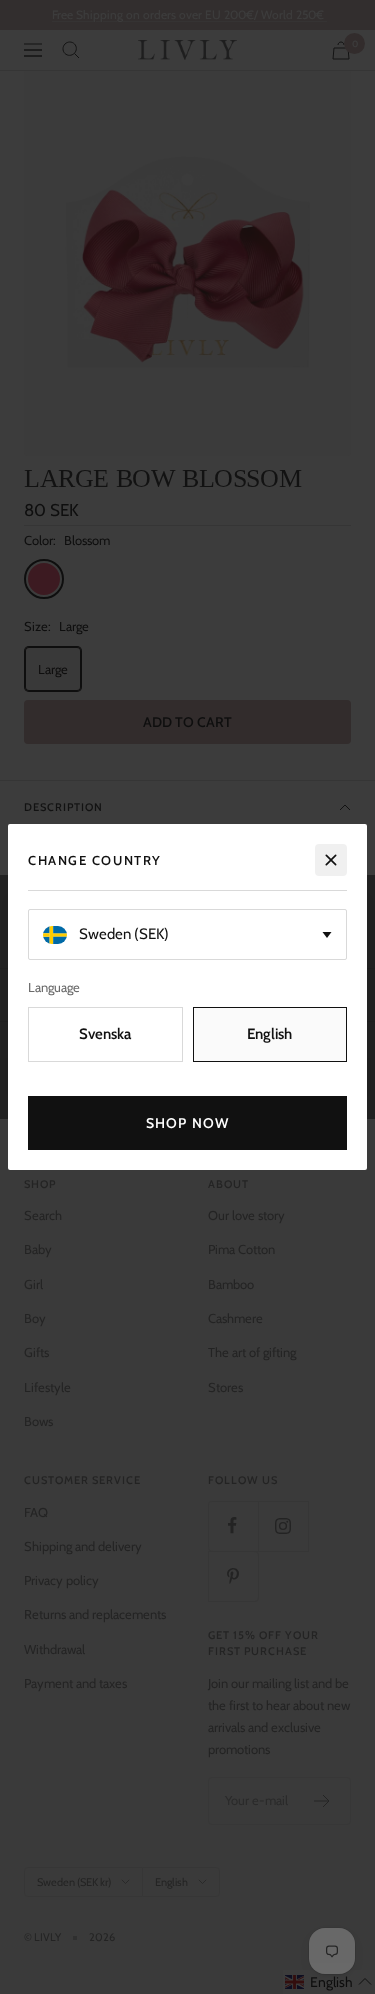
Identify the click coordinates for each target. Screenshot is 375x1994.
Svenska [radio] (105, 1034)
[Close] (331, 860)
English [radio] (269, 1034)
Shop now (187, 1123)
